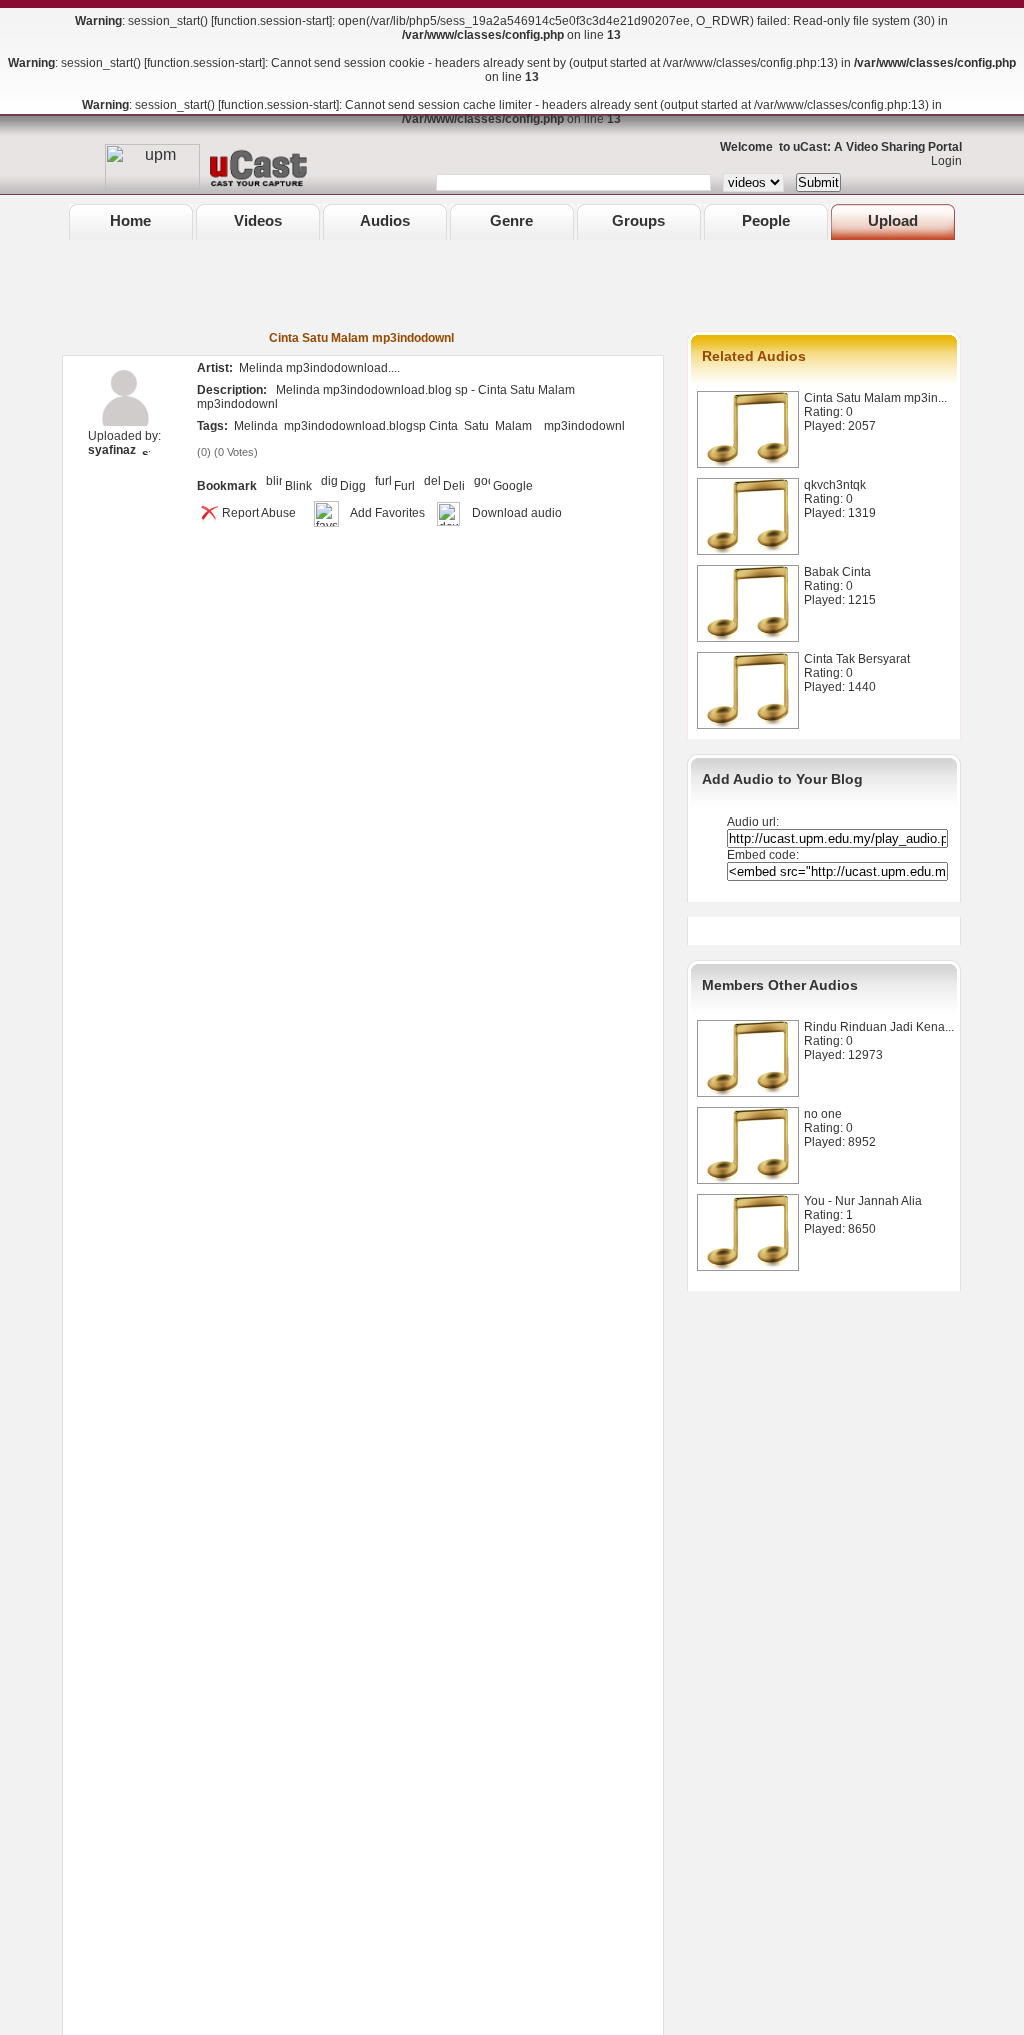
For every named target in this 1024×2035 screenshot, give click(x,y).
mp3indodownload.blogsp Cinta (371, 426)
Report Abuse (259, 513)
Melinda (256, 426)
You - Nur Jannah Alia (863, 1201)
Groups (638, 220)
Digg (353, 486)
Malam (513, 426)
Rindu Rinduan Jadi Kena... (879, 1027)
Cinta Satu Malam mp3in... (875, 398)
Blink (298, 486)
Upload (893, 220)
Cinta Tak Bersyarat (857, 659)
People (766, 220)
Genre (511, 220)
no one (823, 1114)
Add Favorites (387, 513)
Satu (476, 426)
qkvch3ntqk (835, 485)
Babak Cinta (837, 572)
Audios (385, 220)
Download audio (517, 513)
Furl (404, 486)
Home (130, 220)
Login (942, 161)
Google (513, 486)
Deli (454, 486)
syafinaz (112, 450)
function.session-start (271, 21)
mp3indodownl (584, 426)
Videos (258, 220)
